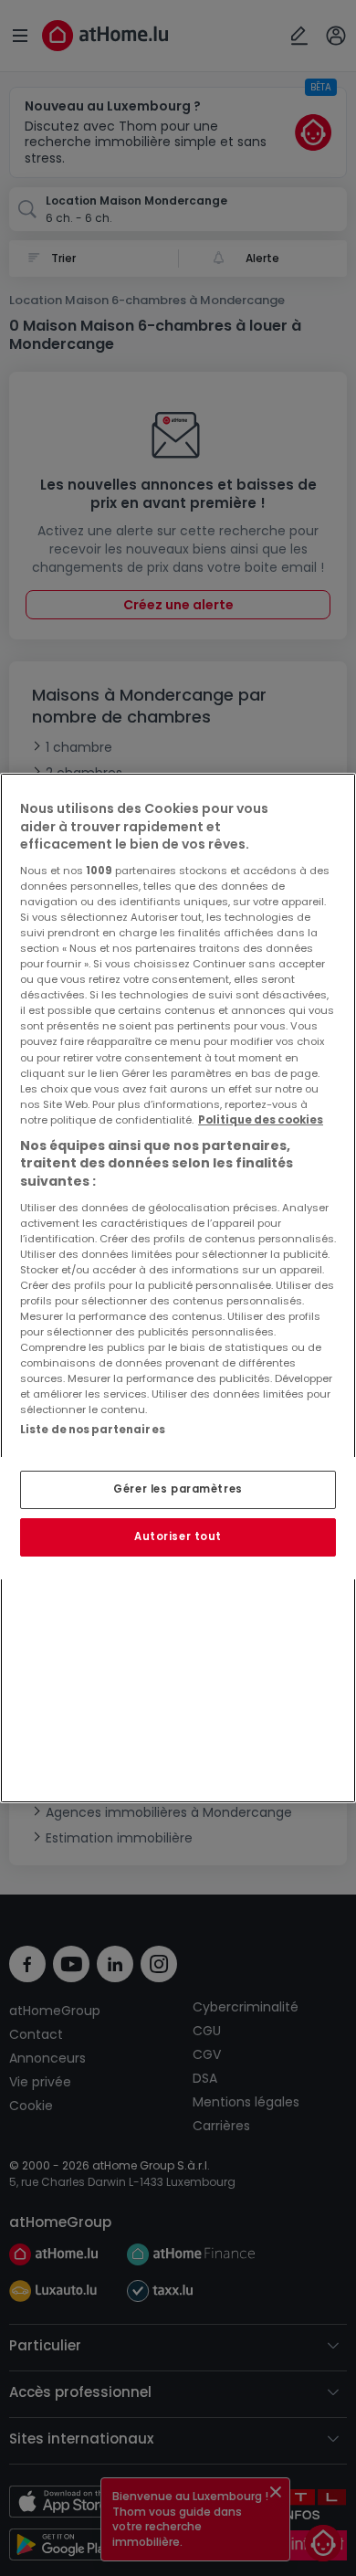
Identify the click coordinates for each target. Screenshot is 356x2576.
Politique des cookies (261, 1120)
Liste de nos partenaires (93, 1430)
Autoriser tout (178, 1536)
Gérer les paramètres (178, 1489)
